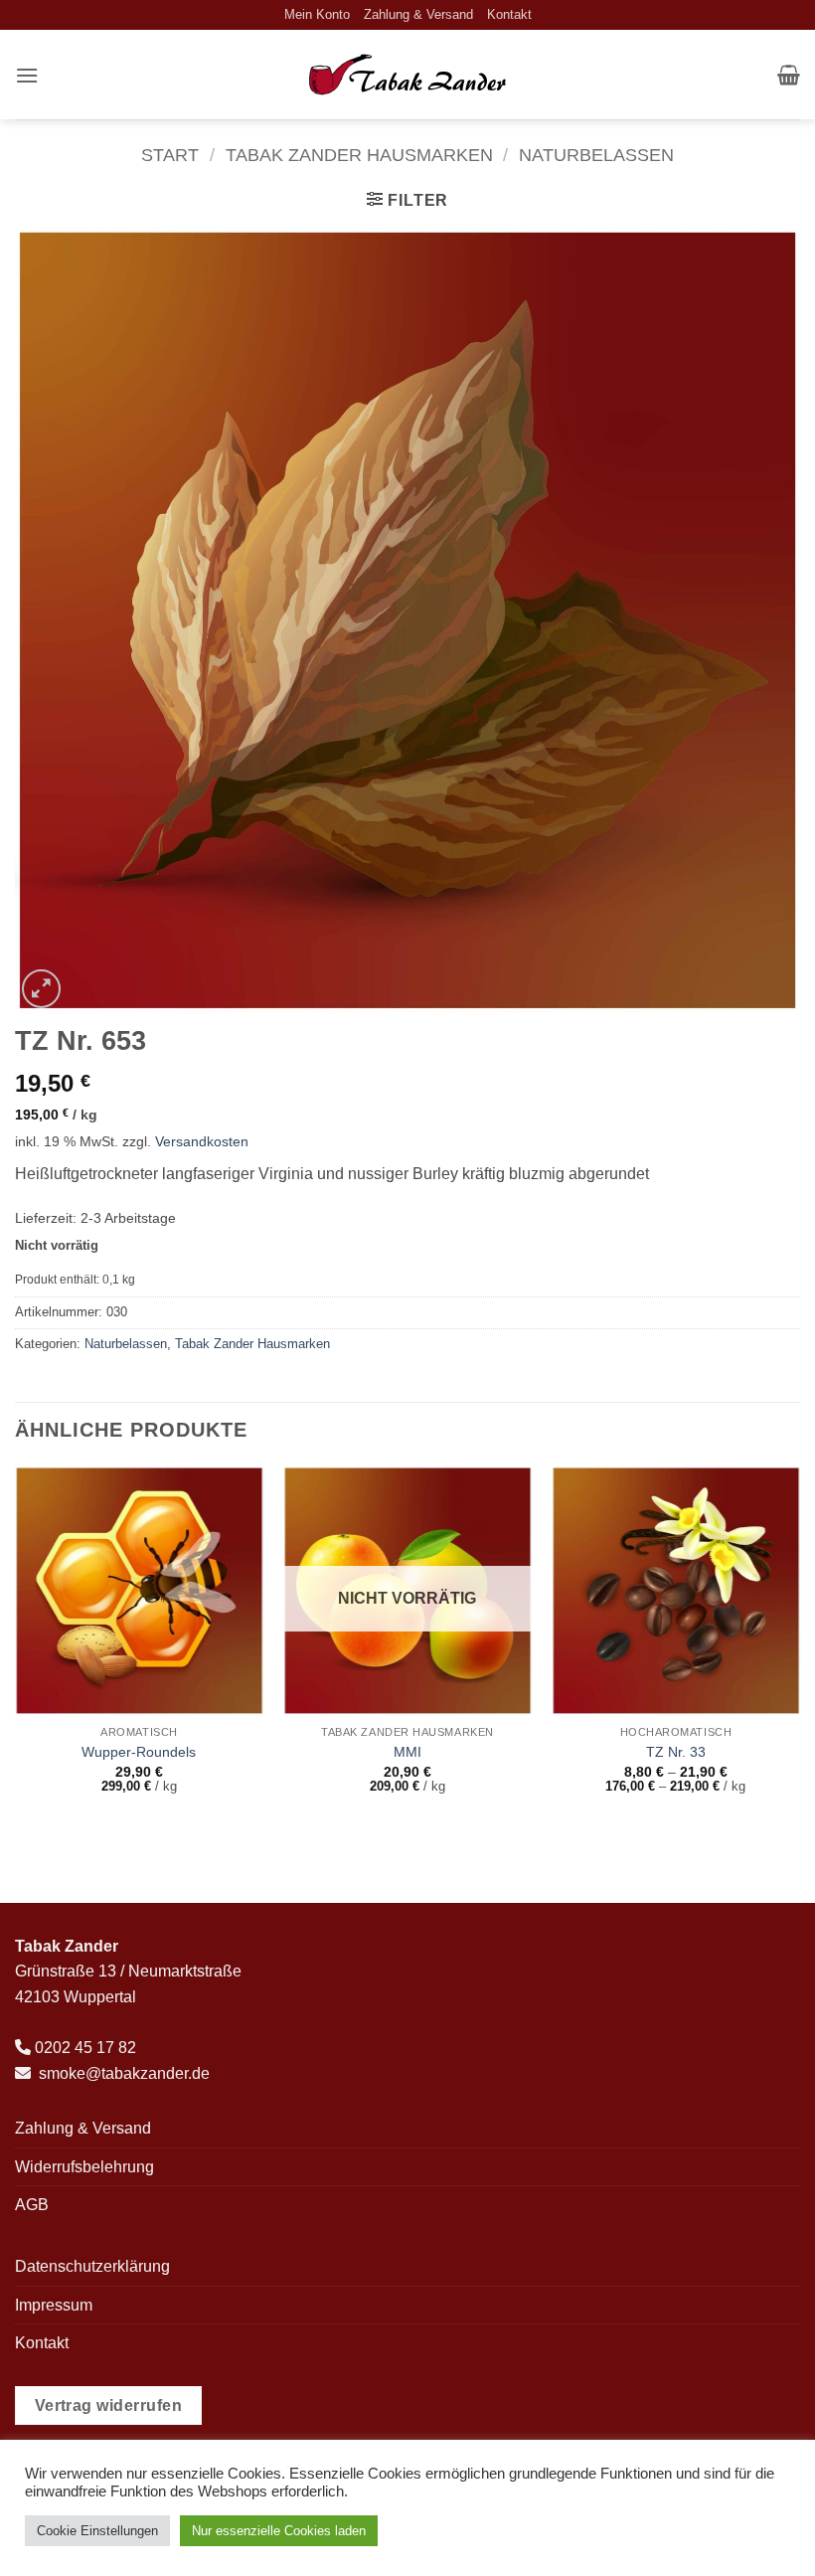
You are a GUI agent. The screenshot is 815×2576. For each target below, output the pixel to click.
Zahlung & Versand (418, 14)
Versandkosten (202, 1141)
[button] (27, 75)
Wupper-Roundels (139, 1752)
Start (170, 155)
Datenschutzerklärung (92, 2266)
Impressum (54, 2305)
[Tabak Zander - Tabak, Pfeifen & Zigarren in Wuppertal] (407, 75)
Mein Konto (317, 14)
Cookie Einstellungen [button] (97, 2531)
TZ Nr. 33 (676, 1752)
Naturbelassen (596, 155)
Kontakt (509, 14)
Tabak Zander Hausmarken (359, 155)
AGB (32, 2205)
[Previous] (16, 1648)
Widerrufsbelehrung (84, 2167)
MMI (407, 1752)
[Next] (799, 1648)
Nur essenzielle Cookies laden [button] (279, 2531)
